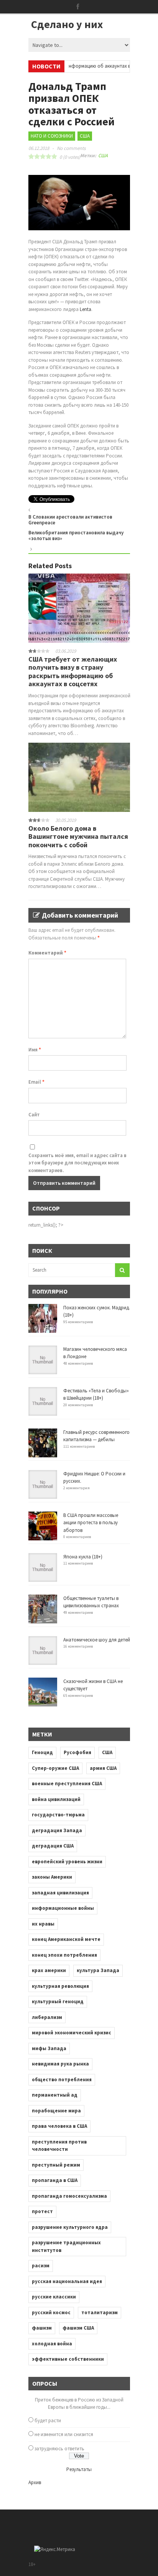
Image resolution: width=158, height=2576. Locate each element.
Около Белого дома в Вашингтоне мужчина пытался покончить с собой (78, 836)
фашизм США (78, 2328)
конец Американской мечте (66, 1939)
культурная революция (60, 1986)
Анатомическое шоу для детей (97, 1640)
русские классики (54, 2297)
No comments (71, 148)
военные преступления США (67, 1784)
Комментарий (47, 953)
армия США (103, 1768)
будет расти (48, 2421)
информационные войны (63, 1908)
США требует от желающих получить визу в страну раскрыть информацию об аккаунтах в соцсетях (73, 672)
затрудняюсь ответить (59, 2449)
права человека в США (59, 2126)
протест (42, 2211)
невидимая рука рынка (60, 2064)
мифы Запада (49, 2048)
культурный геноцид (58, 2001)
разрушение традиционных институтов (66, 2246)
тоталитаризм (100, 2312)
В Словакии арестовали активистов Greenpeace (70, 520)
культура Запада (98, 1970)
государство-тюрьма (58, 1815)
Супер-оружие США (55, 1768)
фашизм (42, 2328)
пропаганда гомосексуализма (69, 2196)
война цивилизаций (56, 1799)
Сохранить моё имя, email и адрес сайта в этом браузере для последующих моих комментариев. (77, 1163)
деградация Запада (57, 1830)
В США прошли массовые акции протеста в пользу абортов (91, 1523)
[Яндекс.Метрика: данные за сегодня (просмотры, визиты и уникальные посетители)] (55, 2549)
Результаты (79, 2469)
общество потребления (62, 2080)
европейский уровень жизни (67, 1862)
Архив (35, 2482)
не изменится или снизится (64, 2434)
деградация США (53, 1846)
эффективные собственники (68, 2359)
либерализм (47, 2017)
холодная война (52, 2344)
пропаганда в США (55, 2180)
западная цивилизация (60, 1893)
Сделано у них (67, 24)
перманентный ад (55, 2095)
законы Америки (52, 1877)
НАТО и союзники (52, 136)
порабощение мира (56, 2111)
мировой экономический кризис (72, 2033)
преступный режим (56, 2165)
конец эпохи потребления (64, 1955)
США (85, 136)
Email (36, 1082)
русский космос (51, 2312)
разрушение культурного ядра (70, 2227)
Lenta (86, 309)
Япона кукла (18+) (83, 1557)
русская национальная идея (67, 2281)
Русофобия (77, 1752)
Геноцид (42, 1752)
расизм (41, 2266)
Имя (35, 1050)
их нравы (43, 1924)
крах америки (49, 1970)
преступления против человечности (59, 2146)
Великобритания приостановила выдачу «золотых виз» (76, 536)
